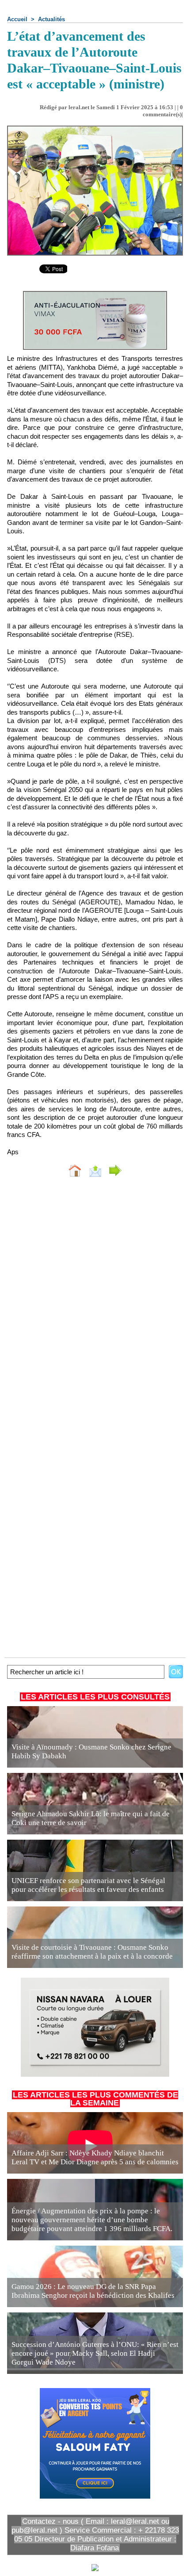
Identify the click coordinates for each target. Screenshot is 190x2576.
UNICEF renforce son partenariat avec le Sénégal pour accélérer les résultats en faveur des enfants (88, 1885)
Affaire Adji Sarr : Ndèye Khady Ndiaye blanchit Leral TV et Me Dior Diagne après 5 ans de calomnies (95, 2157)
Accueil (17, 19)
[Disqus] (95, 1302)
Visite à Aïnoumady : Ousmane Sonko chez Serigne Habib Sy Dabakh (91, 1751)
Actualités (51, 19)
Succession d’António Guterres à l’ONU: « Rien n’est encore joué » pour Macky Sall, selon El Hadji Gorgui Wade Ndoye (95, 2353)
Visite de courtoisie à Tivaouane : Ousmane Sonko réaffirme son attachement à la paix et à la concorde (92, 1952)
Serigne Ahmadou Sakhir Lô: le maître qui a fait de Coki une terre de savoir (91, 1818)
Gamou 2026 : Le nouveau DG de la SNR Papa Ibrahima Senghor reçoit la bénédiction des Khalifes (93, 2291)
